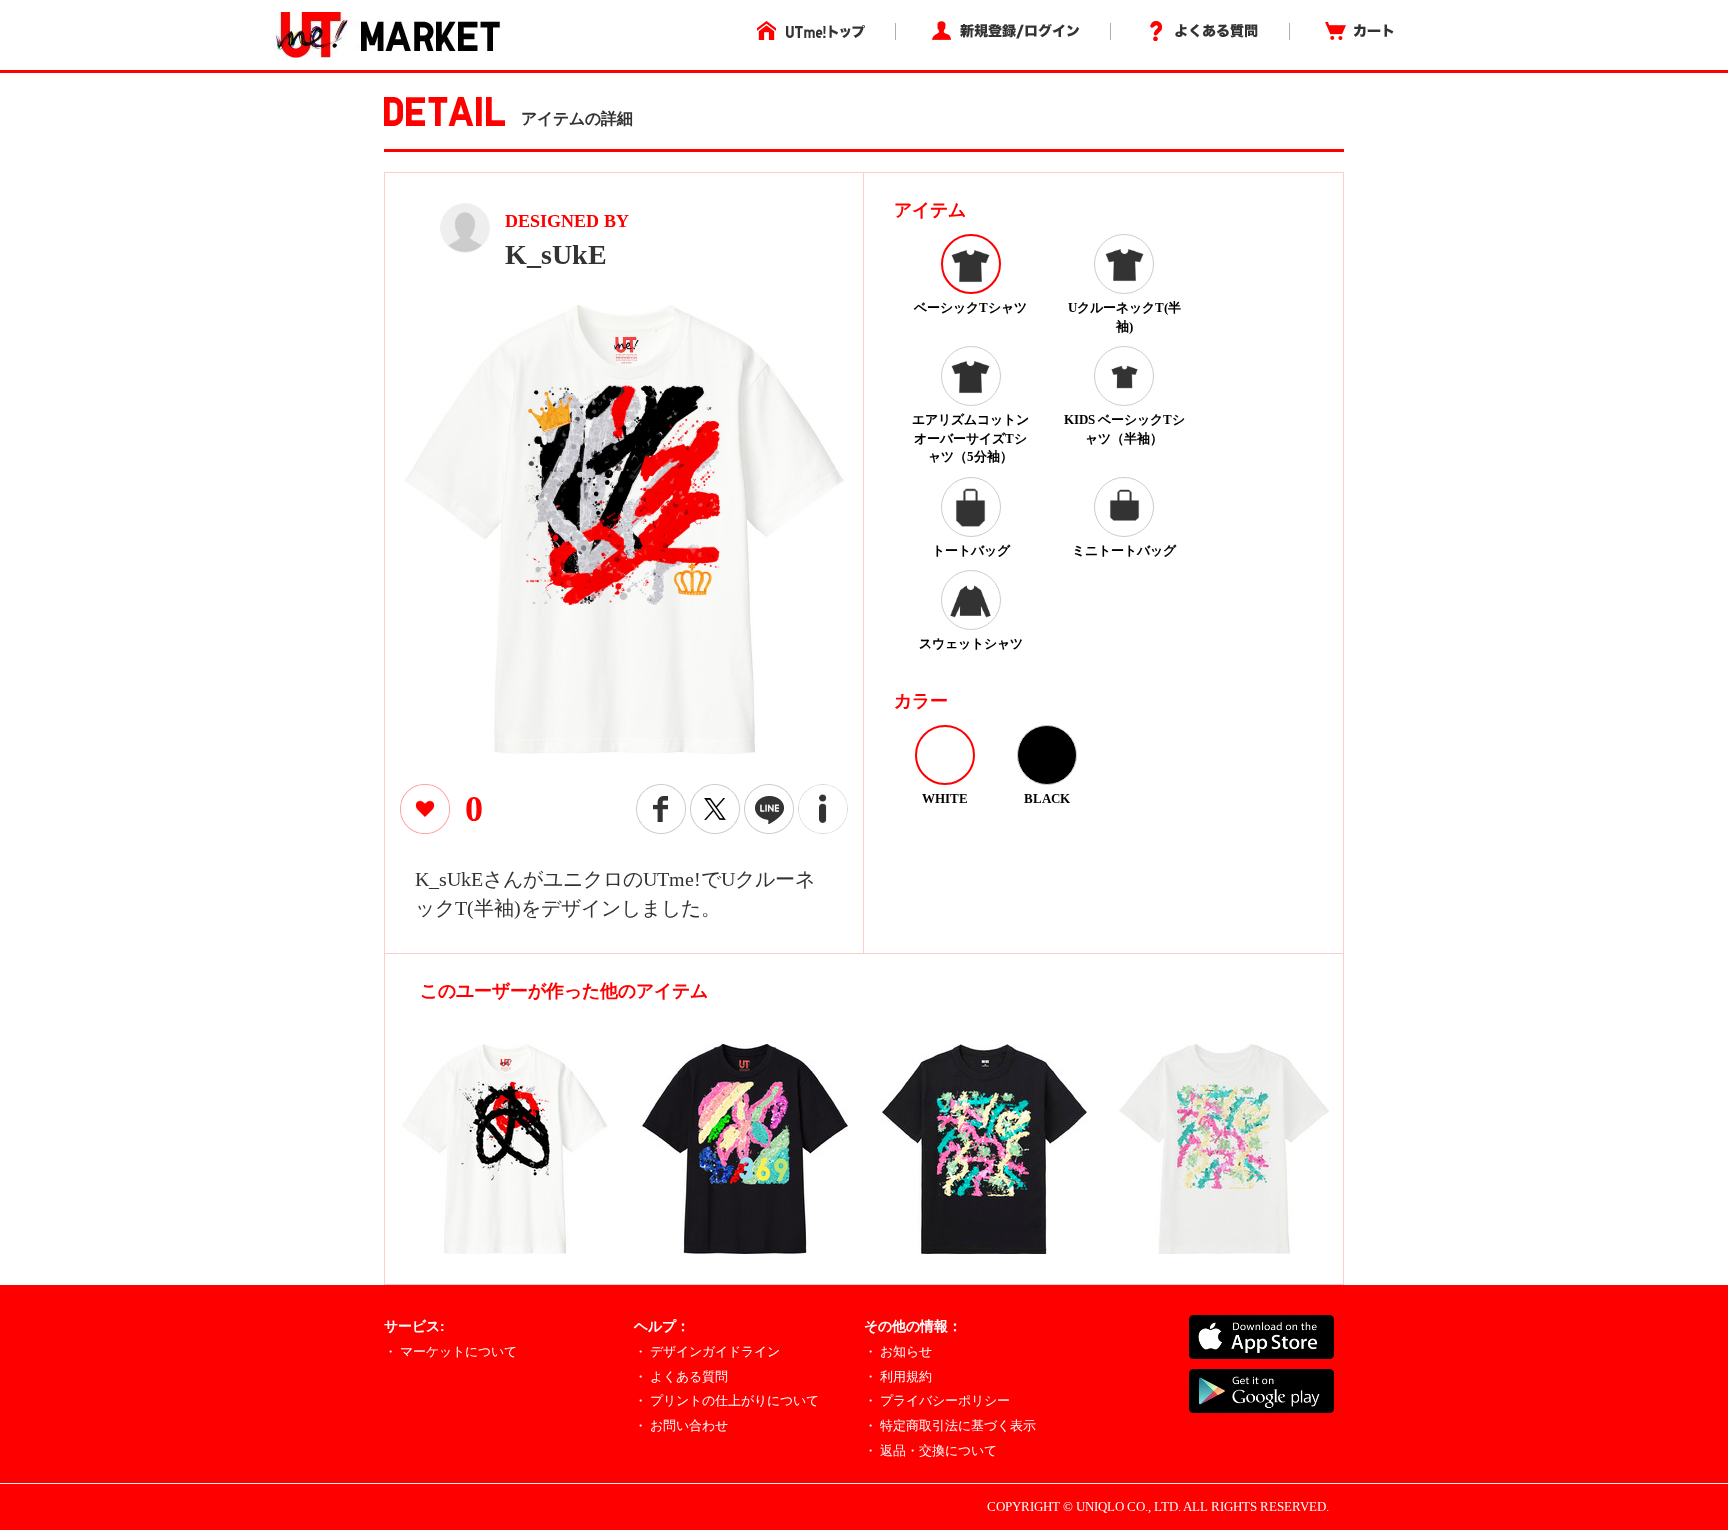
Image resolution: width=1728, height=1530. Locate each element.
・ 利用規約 (898, 1376)
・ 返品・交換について (930, 1450)
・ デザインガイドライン (707, 1351)
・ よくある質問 (681, 1376)
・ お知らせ (898, 1351)
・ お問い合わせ (681, 1425)
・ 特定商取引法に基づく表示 (950, 1425)
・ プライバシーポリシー (937, 1400)
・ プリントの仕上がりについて (726, 1400)
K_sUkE (556, 254)
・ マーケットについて (450, 1351)
